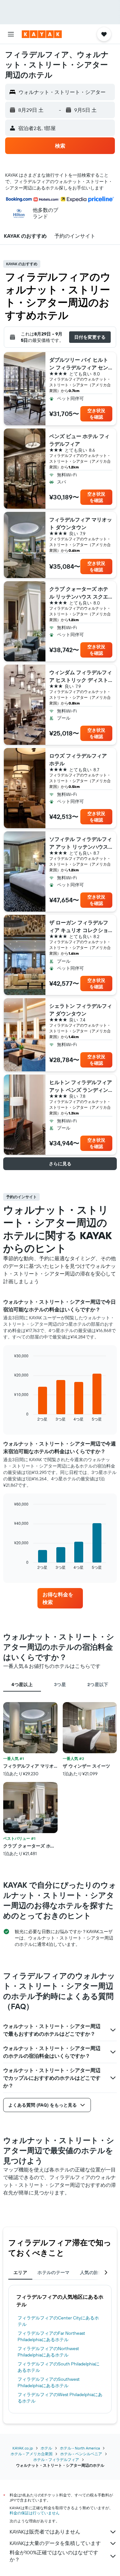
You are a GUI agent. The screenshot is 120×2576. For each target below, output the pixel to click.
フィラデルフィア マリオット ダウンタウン (81, 523)
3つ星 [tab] (60, 1685)
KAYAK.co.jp (23, 2448)
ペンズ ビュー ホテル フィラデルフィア (79, 440)
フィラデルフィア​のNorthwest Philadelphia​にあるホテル (48, 2352)
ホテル (46, 2448)
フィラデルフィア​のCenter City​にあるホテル (58, 2321)
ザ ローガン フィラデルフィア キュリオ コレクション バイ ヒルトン (79, 927)
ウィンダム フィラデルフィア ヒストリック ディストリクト (81, 676)
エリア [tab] (20, 2272)
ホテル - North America (80, 2448)
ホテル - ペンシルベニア (81, 2454)
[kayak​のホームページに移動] (42, 34)
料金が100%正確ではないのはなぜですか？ (54, 2556)
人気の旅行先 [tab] (94, 2272)
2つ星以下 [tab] (98, 1685)
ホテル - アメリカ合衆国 (32, 2454)
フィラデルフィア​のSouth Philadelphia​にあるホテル (59, 2367)
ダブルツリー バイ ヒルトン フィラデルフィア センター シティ (79, 364)
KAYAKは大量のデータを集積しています (55, 2543)
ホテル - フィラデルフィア (56, 2460)
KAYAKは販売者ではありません (45, 2532)
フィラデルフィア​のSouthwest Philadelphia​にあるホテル (49, 2382)
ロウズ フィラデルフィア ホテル (78, 760)
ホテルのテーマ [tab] (54, 2272)
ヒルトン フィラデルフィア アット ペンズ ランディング (81, 1086)
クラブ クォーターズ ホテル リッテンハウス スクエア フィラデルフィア (79, 593)
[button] (11, 34)
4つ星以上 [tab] (22, 1685)
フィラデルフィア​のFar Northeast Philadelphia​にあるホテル (51, 2336)
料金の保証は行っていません (35, 2513)
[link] (60, 1598)
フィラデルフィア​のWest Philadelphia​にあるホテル (60, 2398)
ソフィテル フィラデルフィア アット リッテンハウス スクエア (81, 843)
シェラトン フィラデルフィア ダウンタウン (81, 1010)
